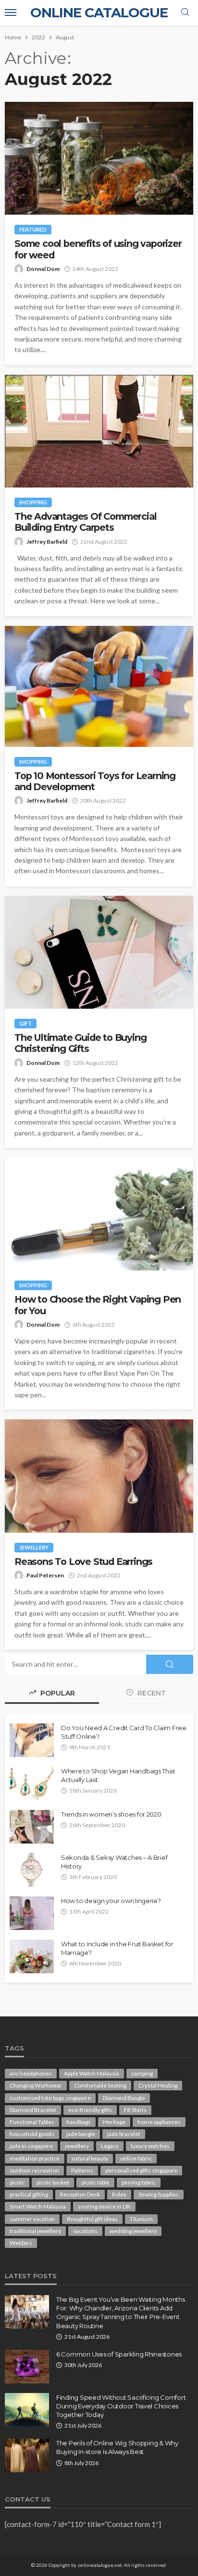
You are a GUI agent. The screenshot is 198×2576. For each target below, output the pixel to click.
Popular (57, 1693)
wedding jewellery (133, 2231)
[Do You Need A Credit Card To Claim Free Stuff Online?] (32, 1740)
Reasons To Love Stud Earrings (85, 1562)
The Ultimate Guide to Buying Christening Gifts (80, 1043)
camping (142, 2073)
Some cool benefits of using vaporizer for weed (98, 249)
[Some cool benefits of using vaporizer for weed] (99, 158)
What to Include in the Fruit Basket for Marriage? (117, 1948)
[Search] (185, 12)
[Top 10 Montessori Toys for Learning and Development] (99, 686)
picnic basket (53, 2182)
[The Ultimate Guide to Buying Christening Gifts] (99, 952)
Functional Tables (32, 2122)
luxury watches (150, 2146)
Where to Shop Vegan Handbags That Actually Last (118, 1775)
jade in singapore (31, 2146)
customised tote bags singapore (50, 2098)
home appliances (159, 2122)
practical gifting (29, 2194)
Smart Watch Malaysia (38, 2206)
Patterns (82, 2170)
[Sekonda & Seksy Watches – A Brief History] (32, 1870)
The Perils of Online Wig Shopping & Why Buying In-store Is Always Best (117, 2447)
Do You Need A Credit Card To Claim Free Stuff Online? (124, 1732)
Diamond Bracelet (33, 2110)
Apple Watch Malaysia (92, 2073)
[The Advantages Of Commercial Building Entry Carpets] (99, 431)
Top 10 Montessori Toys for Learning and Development (95, 781)
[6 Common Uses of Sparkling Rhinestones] (27, 2367)
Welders (21, 2243)
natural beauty (90, 2158)
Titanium (141, 2219)
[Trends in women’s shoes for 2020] (32, 1827)
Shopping (33, 502)
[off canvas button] (11, 12)
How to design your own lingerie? (111, 1901)
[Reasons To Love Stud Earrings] (99, 1476)
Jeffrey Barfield (47, 542)
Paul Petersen (45, 1575)
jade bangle (81, 2134)
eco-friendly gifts (90, 2110)
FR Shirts (135, 2110)
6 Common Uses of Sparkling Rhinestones (119, 2354)
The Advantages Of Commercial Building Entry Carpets (85, 522)
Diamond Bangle (124, 2098)
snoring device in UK (104, 2206)
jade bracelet (124, 2134)
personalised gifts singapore (141, 2170)
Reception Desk (80, 2194)
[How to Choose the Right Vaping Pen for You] (99, 1214)
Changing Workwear (36, 2085)
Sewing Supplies (159, 2194)
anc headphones (31, 2073)
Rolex (119, 2194)
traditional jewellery (35, 2231)
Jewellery (34, 1547)
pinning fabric (139, 2182)
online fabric (136, 2158)
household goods (32, 2134)
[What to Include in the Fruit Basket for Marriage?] (32, 1956)
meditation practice (35, 2158)
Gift (25, 1023)
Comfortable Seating (100, 2085)
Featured (33, 229)
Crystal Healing (158, 2085)
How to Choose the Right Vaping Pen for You (98, 1305)
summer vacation (32, 2219)
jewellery (77, 2146)
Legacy (110, 2146)
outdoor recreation (34, 2170)
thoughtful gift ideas (92, 2219)
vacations (85, 2231)
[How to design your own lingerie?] (32, 1913)
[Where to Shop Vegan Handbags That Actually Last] (32, 1783)
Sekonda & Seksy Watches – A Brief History (114, 1862)
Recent (151, 1693)
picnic (17, 2182)
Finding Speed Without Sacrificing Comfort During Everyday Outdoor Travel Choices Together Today (121, 2406)
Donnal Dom (43, 269)
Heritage (114, 2122)
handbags (79, 2122)
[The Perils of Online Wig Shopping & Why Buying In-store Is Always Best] (27, 2455)
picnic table (95, 2182)
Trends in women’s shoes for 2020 (111, 1814)
